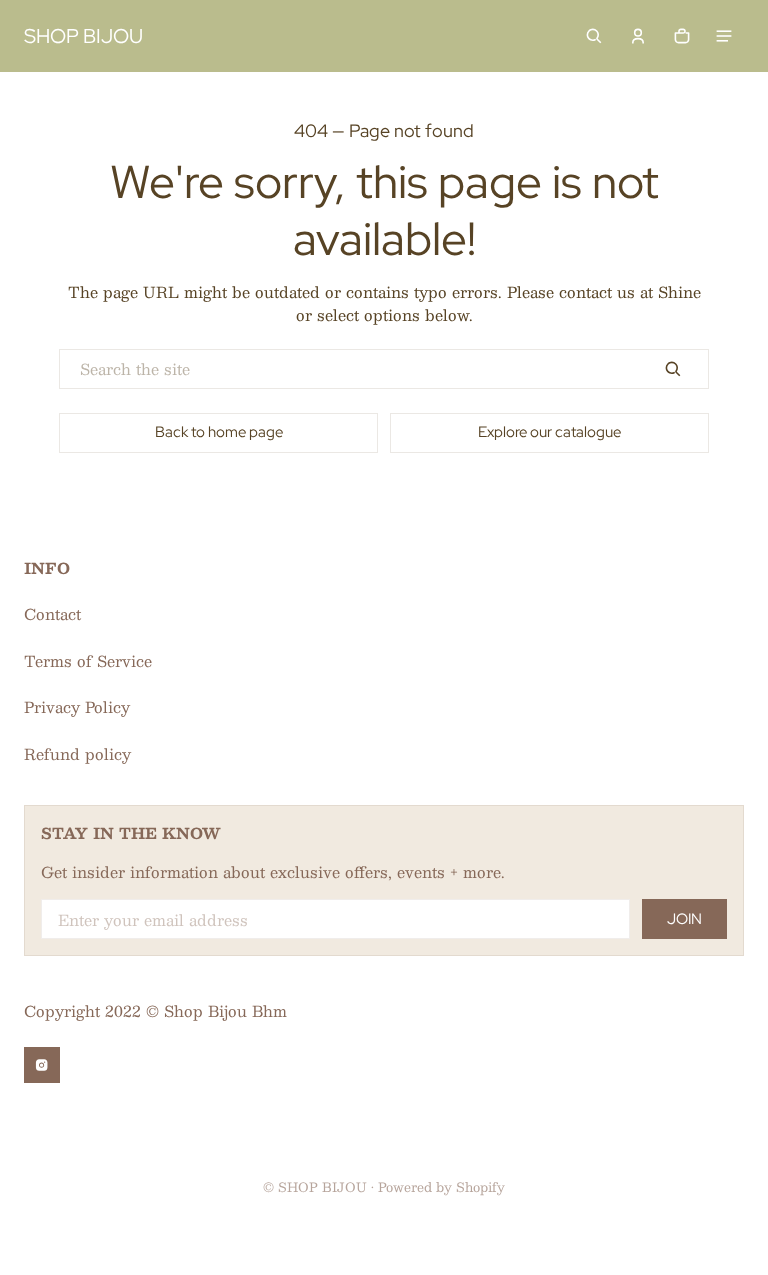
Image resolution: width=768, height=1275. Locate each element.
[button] (594, 36)
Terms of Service (88, 660)
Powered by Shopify (441, 1186)
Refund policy (77, 753)
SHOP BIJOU (322, 1186)
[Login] (638, 36)
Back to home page (219, 432)
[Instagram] (42, 1065)
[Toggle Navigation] (724, 36)
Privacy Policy (77, 706)
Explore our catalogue (549, 432)
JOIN (684, 919)
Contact (52, 613)
